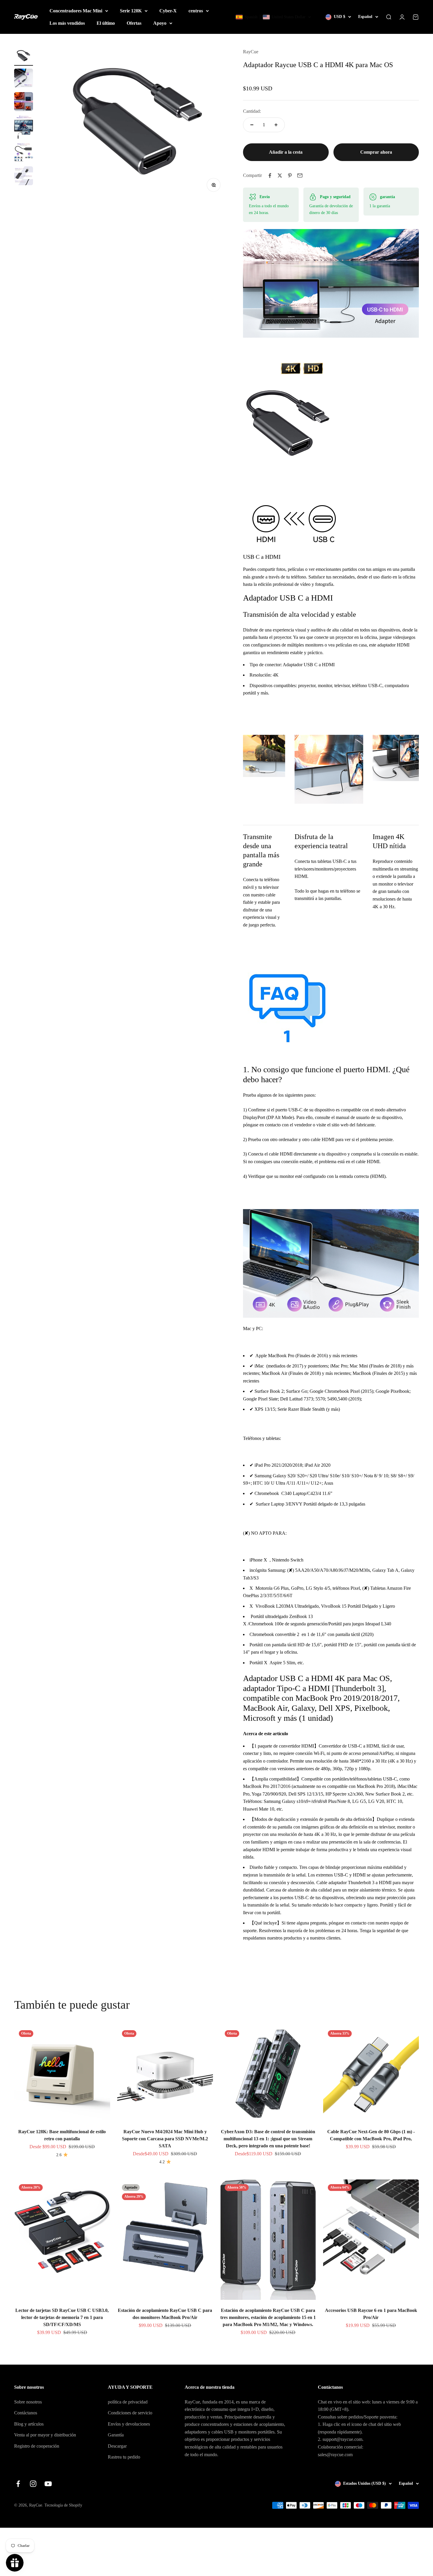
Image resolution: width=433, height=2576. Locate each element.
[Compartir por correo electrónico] (300, 175)
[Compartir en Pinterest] (290, 175)
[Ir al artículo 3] (24, 102)
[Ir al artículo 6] (24, 177)
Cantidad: (252, 111)
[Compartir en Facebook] (270, 175)
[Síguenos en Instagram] (33, 2484)
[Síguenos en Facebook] (18, 2484)
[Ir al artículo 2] (24, 79)
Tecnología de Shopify (63, 2505)
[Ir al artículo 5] (24, 153)
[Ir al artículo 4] (24, 128)
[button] (273, 17)
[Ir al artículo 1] (24, 57)
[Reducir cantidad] (252, 125)
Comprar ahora (376, 152)
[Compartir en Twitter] (280, 175)
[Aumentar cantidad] (276, 125)
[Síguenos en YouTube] (48, 2484)
